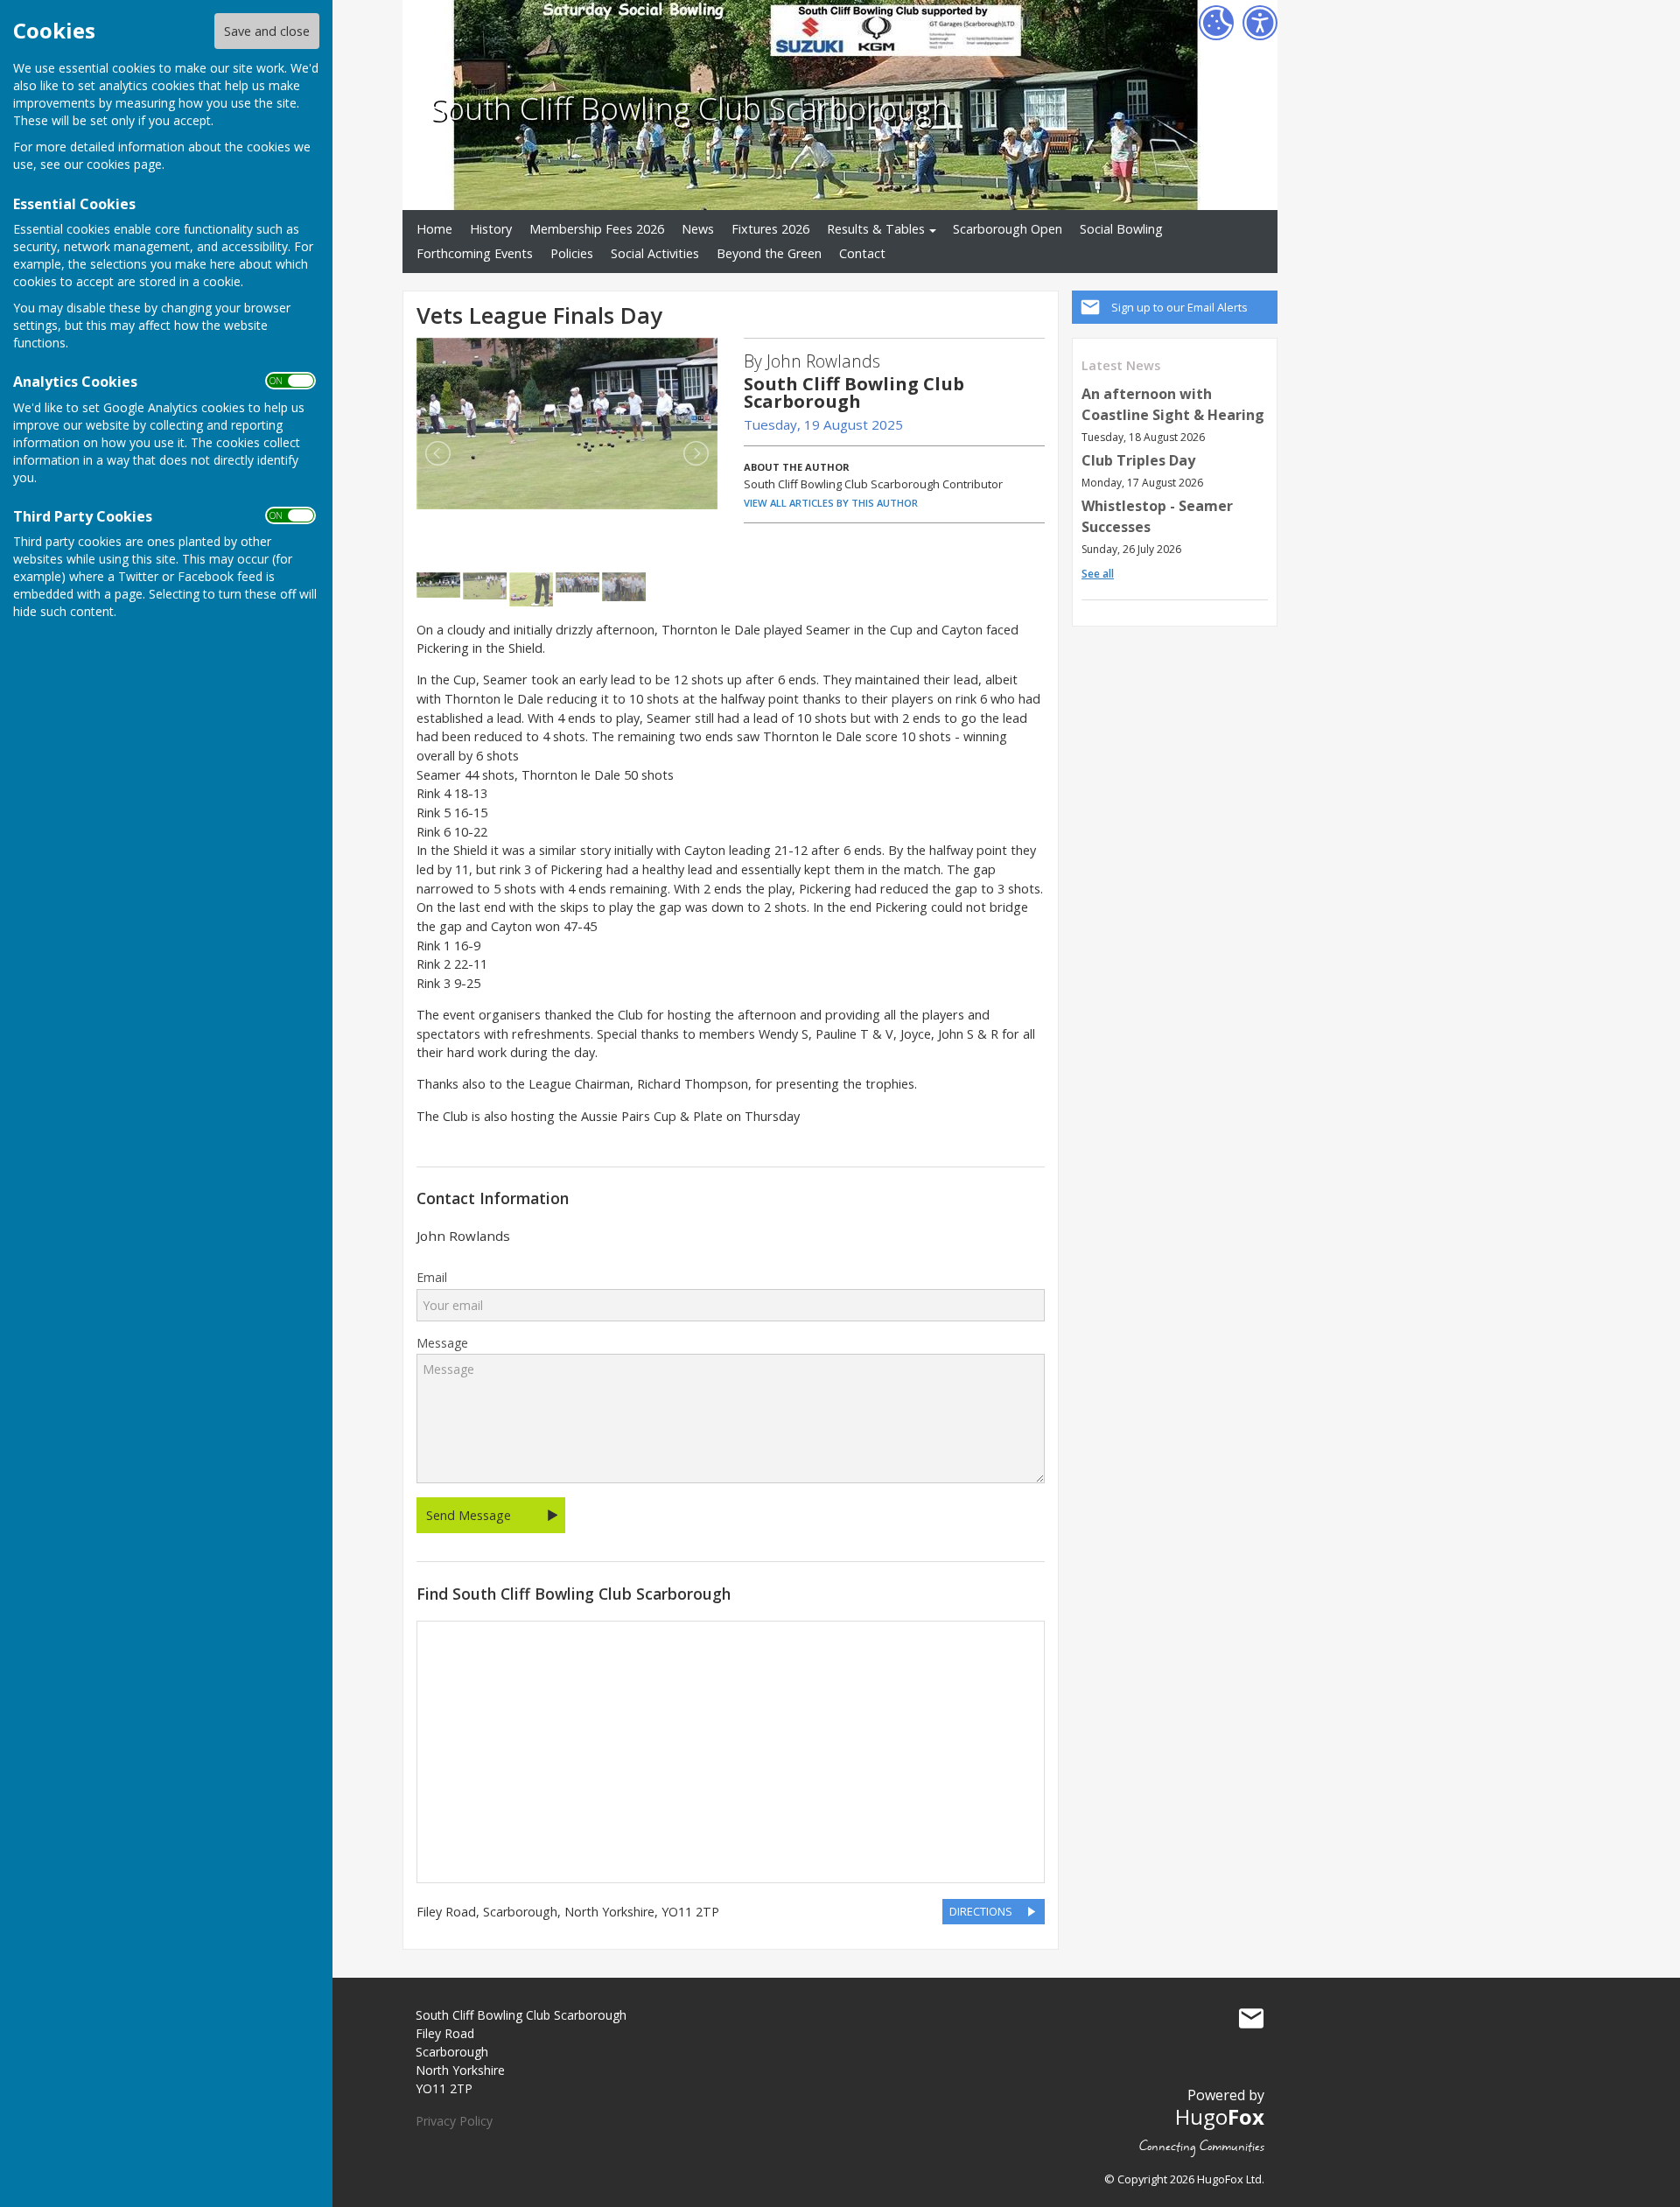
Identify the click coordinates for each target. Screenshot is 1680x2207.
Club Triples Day (1138, 460)
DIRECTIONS (981, 1911)
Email (432, 1278)
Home (434, 229)
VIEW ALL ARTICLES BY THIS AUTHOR (831, 503)
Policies (572, 253)
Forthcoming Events (475, 253)
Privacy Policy (454, 2121)
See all (1098, 574)
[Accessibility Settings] (1260, 23)
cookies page (124, 164)
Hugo (1220, 2116)
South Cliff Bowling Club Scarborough (690, 108)
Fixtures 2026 (770, 229)
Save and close (267, 31)
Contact (862, 253)
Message (442, 1343)
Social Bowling (1121, 229)
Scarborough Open (1008, 229)
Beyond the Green (769, 253)
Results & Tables (876, 229)
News (698, 229)
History (491, 229)
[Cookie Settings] (1216, 23)
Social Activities (655, 253)
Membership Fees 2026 (597, 229)
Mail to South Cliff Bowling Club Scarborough (1251, 2019)
